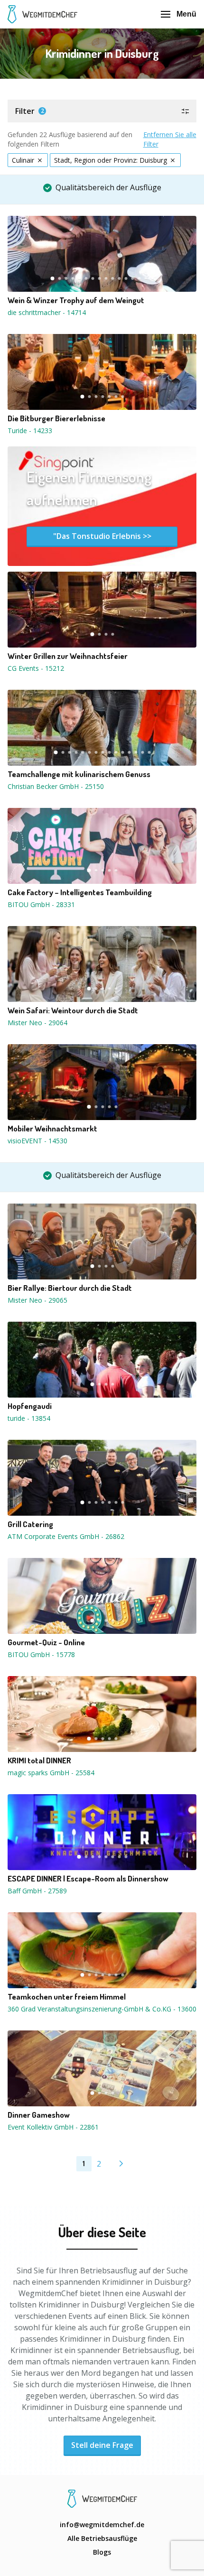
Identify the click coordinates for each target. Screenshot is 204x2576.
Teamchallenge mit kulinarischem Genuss (79, 774)
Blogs (102, 2552)
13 (132, 278)
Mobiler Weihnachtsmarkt (52, 1129)
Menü (186, 14)
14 (139, 278)
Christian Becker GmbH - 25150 (56, 786)
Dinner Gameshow (39, 2115)
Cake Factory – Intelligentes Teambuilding (80, 892)
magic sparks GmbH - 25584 (51, 1773)
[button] (102, 111)
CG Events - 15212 (36, 668)
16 (152, 278)
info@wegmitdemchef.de (102, 2525)
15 (146, 278)
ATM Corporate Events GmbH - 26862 (66, 1536)
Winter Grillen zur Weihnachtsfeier (68, 656)
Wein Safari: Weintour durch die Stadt (73, 1010)
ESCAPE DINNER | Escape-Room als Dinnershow (88, 1879)
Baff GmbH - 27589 (37, 1891)
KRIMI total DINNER (39, 1761)
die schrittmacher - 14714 (47, 312)
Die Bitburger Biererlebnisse (56, 418)
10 (112, 278)
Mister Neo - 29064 (37, 1023)
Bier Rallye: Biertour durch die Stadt (70, 1288)
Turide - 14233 (30, 431)
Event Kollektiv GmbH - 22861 (53, 2127)
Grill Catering (30, 1524)
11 (119, 278)
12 (126, 278)
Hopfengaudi (30, 1406)
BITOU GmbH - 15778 (41, 1654)
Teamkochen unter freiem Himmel (67, 1997)
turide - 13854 (29, 1418)
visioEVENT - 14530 (37, 1141)
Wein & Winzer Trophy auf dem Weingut (76, 300)
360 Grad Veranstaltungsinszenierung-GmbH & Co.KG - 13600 (102, 2009)
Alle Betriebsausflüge (102, 2538)
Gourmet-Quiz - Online (46, 1642)
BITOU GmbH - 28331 (41, 904)
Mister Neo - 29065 (37, 1300)
